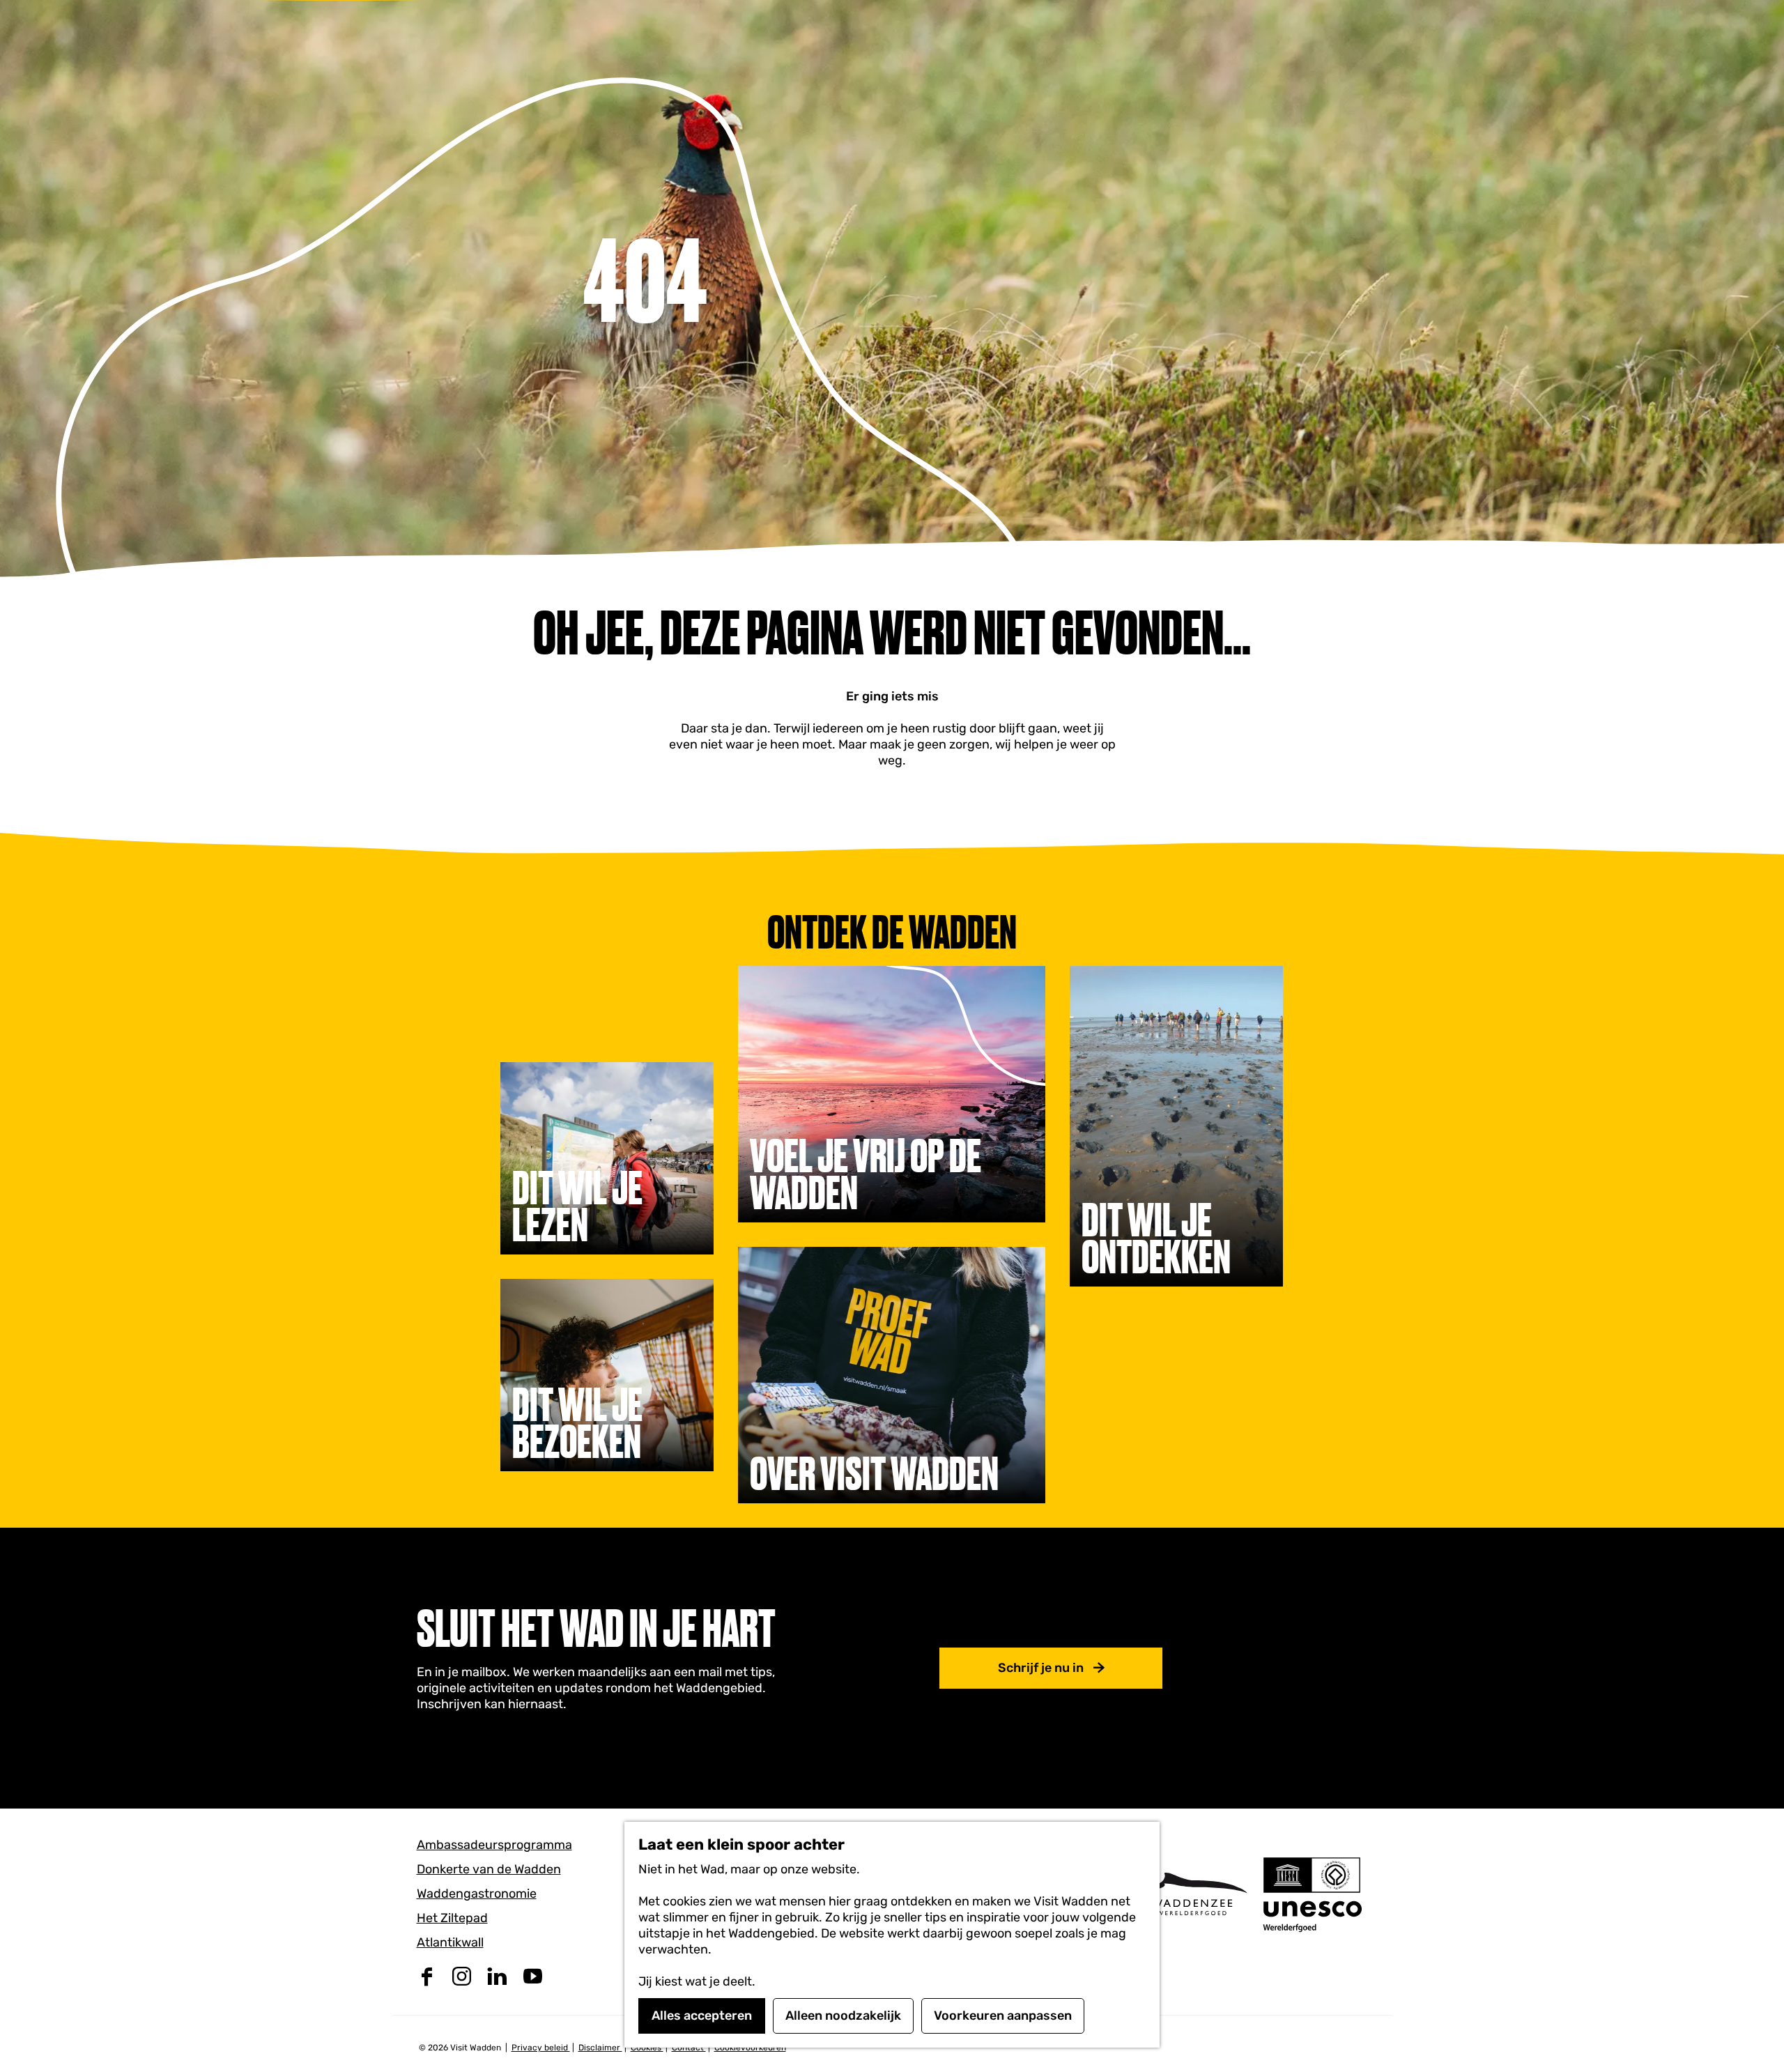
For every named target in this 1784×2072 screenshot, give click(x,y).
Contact (689, 2048)
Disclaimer (600, 2048)
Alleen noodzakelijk (843, 2016)
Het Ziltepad (452, 1918)
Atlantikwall (450, 1942)
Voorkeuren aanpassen (1003, 2016)
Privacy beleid (541, 2048)
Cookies (647, 2048)
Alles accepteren (702, 2016)
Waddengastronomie (477, 1894)
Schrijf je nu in (1041, 1668)
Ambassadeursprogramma (494, 1845)
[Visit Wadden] (1192, 1894)
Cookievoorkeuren (750, 2048)
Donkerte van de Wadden (489, 1869)
